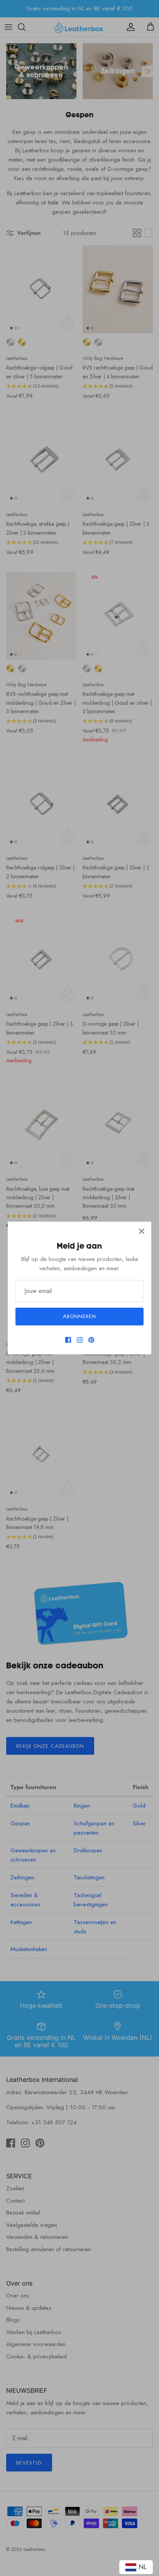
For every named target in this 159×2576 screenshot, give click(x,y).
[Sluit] (142, 1231)
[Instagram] (80, 1340)
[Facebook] (68, 1340)
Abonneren (79, 1316)
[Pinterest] (91, 1340)
